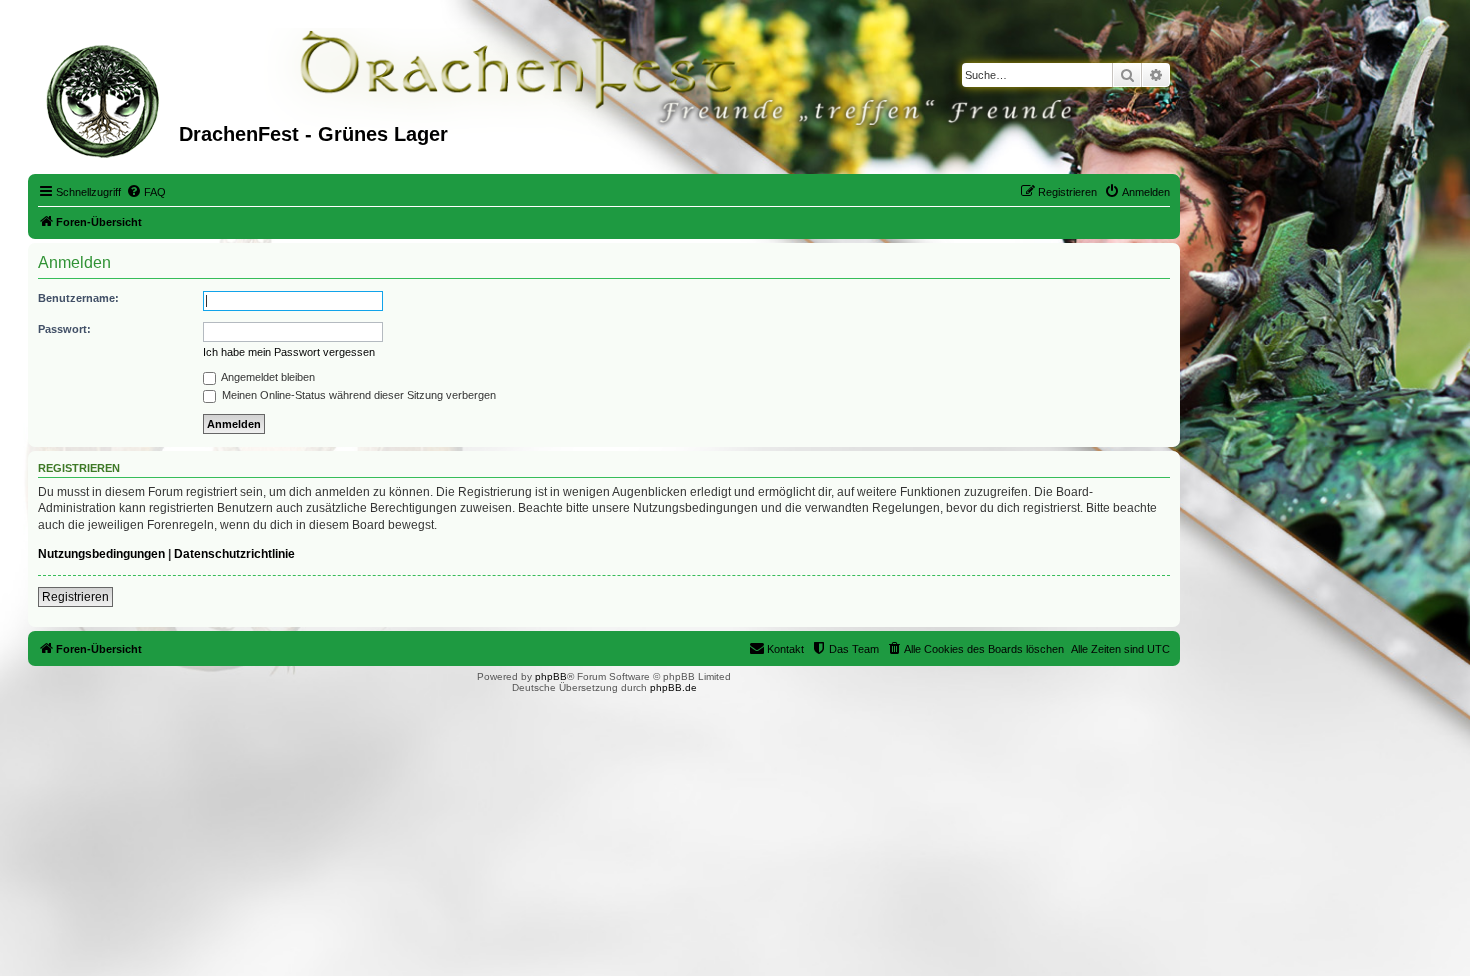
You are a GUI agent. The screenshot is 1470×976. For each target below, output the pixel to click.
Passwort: (64, 329)
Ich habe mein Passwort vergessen (289, 352)
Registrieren (75, 597)
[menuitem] (146, 192)
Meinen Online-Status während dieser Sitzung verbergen (357, 395)
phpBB (551, 676)
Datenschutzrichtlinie (234, 554)
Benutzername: (78, 298)
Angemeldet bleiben (267, 377)
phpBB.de (673, 687)
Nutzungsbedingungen (101, 554)
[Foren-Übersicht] (106, 99)
